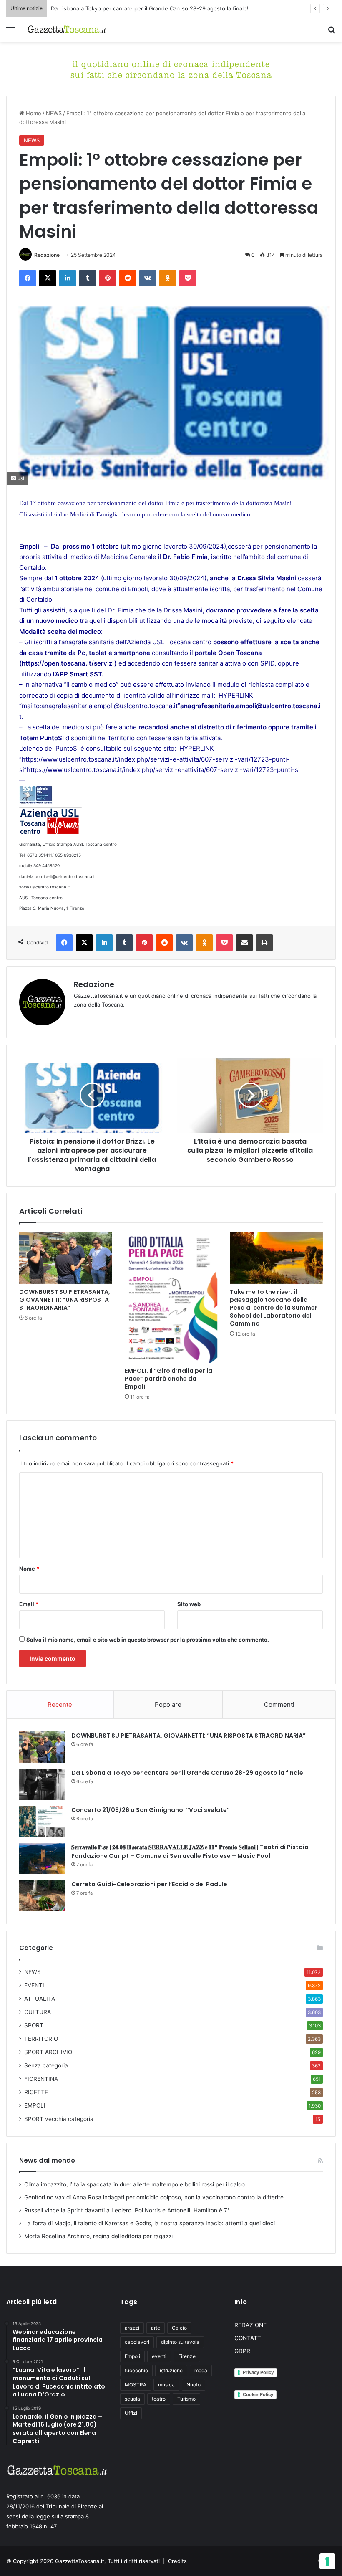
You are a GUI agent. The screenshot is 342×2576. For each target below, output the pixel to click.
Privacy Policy (258, 2372)
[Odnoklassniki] (168, 278)
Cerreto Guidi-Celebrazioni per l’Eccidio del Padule (149, 1884)
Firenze (187, 2356)
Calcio (179, 2328)
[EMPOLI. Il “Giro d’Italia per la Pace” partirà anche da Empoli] (171, 1297)
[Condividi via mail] (244, 943)
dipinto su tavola (180, 2342)
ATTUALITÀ (40, 1999)
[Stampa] (264, 943)
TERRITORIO (41, 2039)
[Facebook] (28, 278)
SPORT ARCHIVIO (48, 2052)
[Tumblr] (88, 278)
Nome (29, 1569)
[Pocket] (188, 278)
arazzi (132, 2328)
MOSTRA (136, 2385)
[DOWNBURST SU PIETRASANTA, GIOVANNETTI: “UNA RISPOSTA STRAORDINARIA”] (66, 1258)
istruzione (171, 2370)
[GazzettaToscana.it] (67, 29)
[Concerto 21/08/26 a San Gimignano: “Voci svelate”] (42, 1821)
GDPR (242, 2351)
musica (166, 2385)
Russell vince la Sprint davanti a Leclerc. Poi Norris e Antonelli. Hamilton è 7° (127, 2210)
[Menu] (10, 33)
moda (201, 2370)
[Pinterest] (108, 278)
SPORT (34, 2025)
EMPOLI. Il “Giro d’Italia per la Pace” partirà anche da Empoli (168, 1379)
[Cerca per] (332, 33)
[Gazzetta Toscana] (171, 68)
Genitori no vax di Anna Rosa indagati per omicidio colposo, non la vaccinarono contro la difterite (154, 2197)
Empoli (132, 2356)
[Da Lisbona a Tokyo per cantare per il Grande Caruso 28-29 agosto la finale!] (42, 1784)
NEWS (54, 113)
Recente (60, 1704)
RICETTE (36, 2092)
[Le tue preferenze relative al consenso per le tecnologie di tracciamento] (327, 2561)
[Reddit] (128, 278)
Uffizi (131, 2413)
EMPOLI (35, 2105)
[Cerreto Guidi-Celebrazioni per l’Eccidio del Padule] (42, 1896)
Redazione (47, 255)
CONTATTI (249, 2338)
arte (156, 2328)
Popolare (168, 1704)
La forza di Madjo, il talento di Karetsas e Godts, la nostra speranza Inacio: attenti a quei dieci (150, 2223)
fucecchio (136, 2370)
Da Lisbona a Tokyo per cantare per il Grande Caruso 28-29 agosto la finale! (150, 8)
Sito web (189, 1604)
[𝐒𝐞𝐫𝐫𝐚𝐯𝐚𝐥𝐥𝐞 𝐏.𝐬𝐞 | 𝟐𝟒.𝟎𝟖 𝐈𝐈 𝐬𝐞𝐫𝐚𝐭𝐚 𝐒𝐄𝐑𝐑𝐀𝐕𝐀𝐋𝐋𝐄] (42, 1859)
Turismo (186, 2399)
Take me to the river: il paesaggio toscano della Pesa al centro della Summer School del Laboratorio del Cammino (274, 1308)
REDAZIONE (250, 2325)
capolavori (137, 2342)
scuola (132, 2399)
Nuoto (194, 2385)
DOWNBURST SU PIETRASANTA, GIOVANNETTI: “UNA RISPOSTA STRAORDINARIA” (65, 1300)
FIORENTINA (41, 2079)
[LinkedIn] (68, 278)
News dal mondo (47, 2160)
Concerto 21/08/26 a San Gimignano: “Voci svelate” (151, 1810)
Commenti (279, 1704)
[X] (48, 278)
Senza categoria (46, 2065)
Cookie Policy (258, 2394)
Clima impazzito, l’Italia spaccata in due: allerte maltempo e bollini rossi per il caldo (135, 2184)
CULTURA (38, 2012)
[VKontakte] (148, 278)
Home (33, 113)
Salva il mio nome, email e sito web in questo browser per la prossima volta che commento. (148, 1640)
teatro (159, 2399)
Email (29, 1604)
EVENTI (34, 1985)
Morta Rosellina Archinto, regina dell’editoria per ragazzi (98, 2236)
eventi (159, 2356)
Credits (177, 2561)
